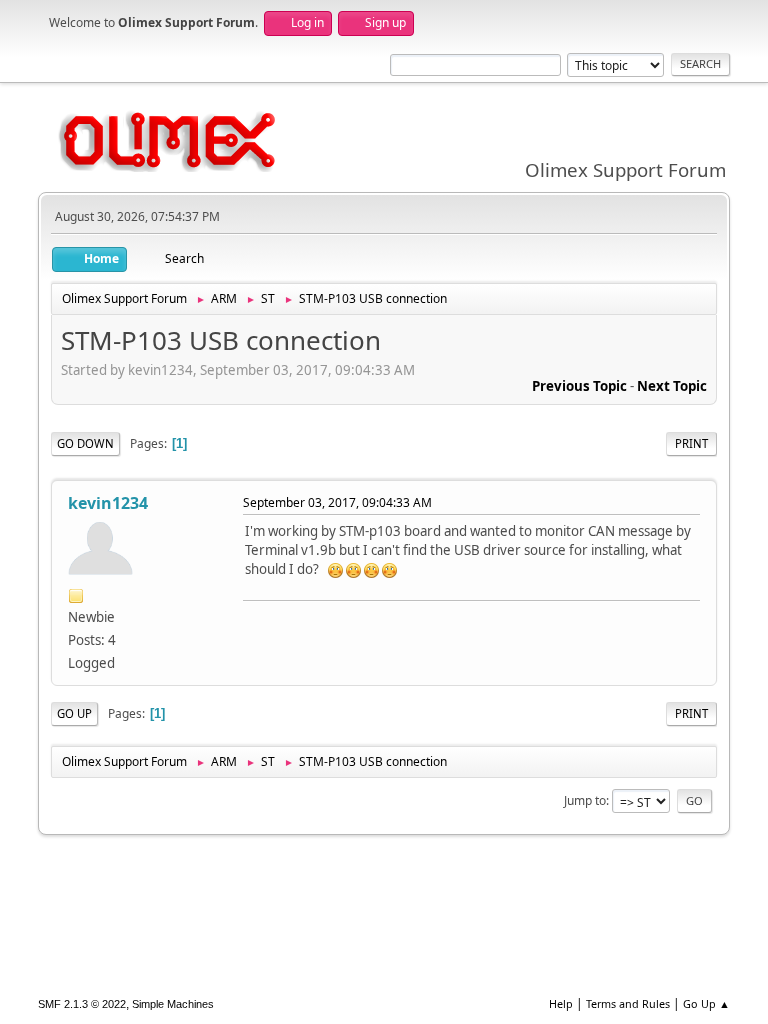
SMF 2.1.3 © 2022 (82, 1004)
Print (691, 443)
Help (561, 1003)
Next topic (672, 386)
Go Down (85, 443)
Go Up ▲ (706, 1003)
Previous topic (579, 386)
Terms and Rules (628, 1003)
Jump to (585, 800)
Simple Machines (173, 1004)
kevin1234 (108, 503)
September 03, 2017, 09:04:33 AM (337, 502)
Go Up (74, 713)
